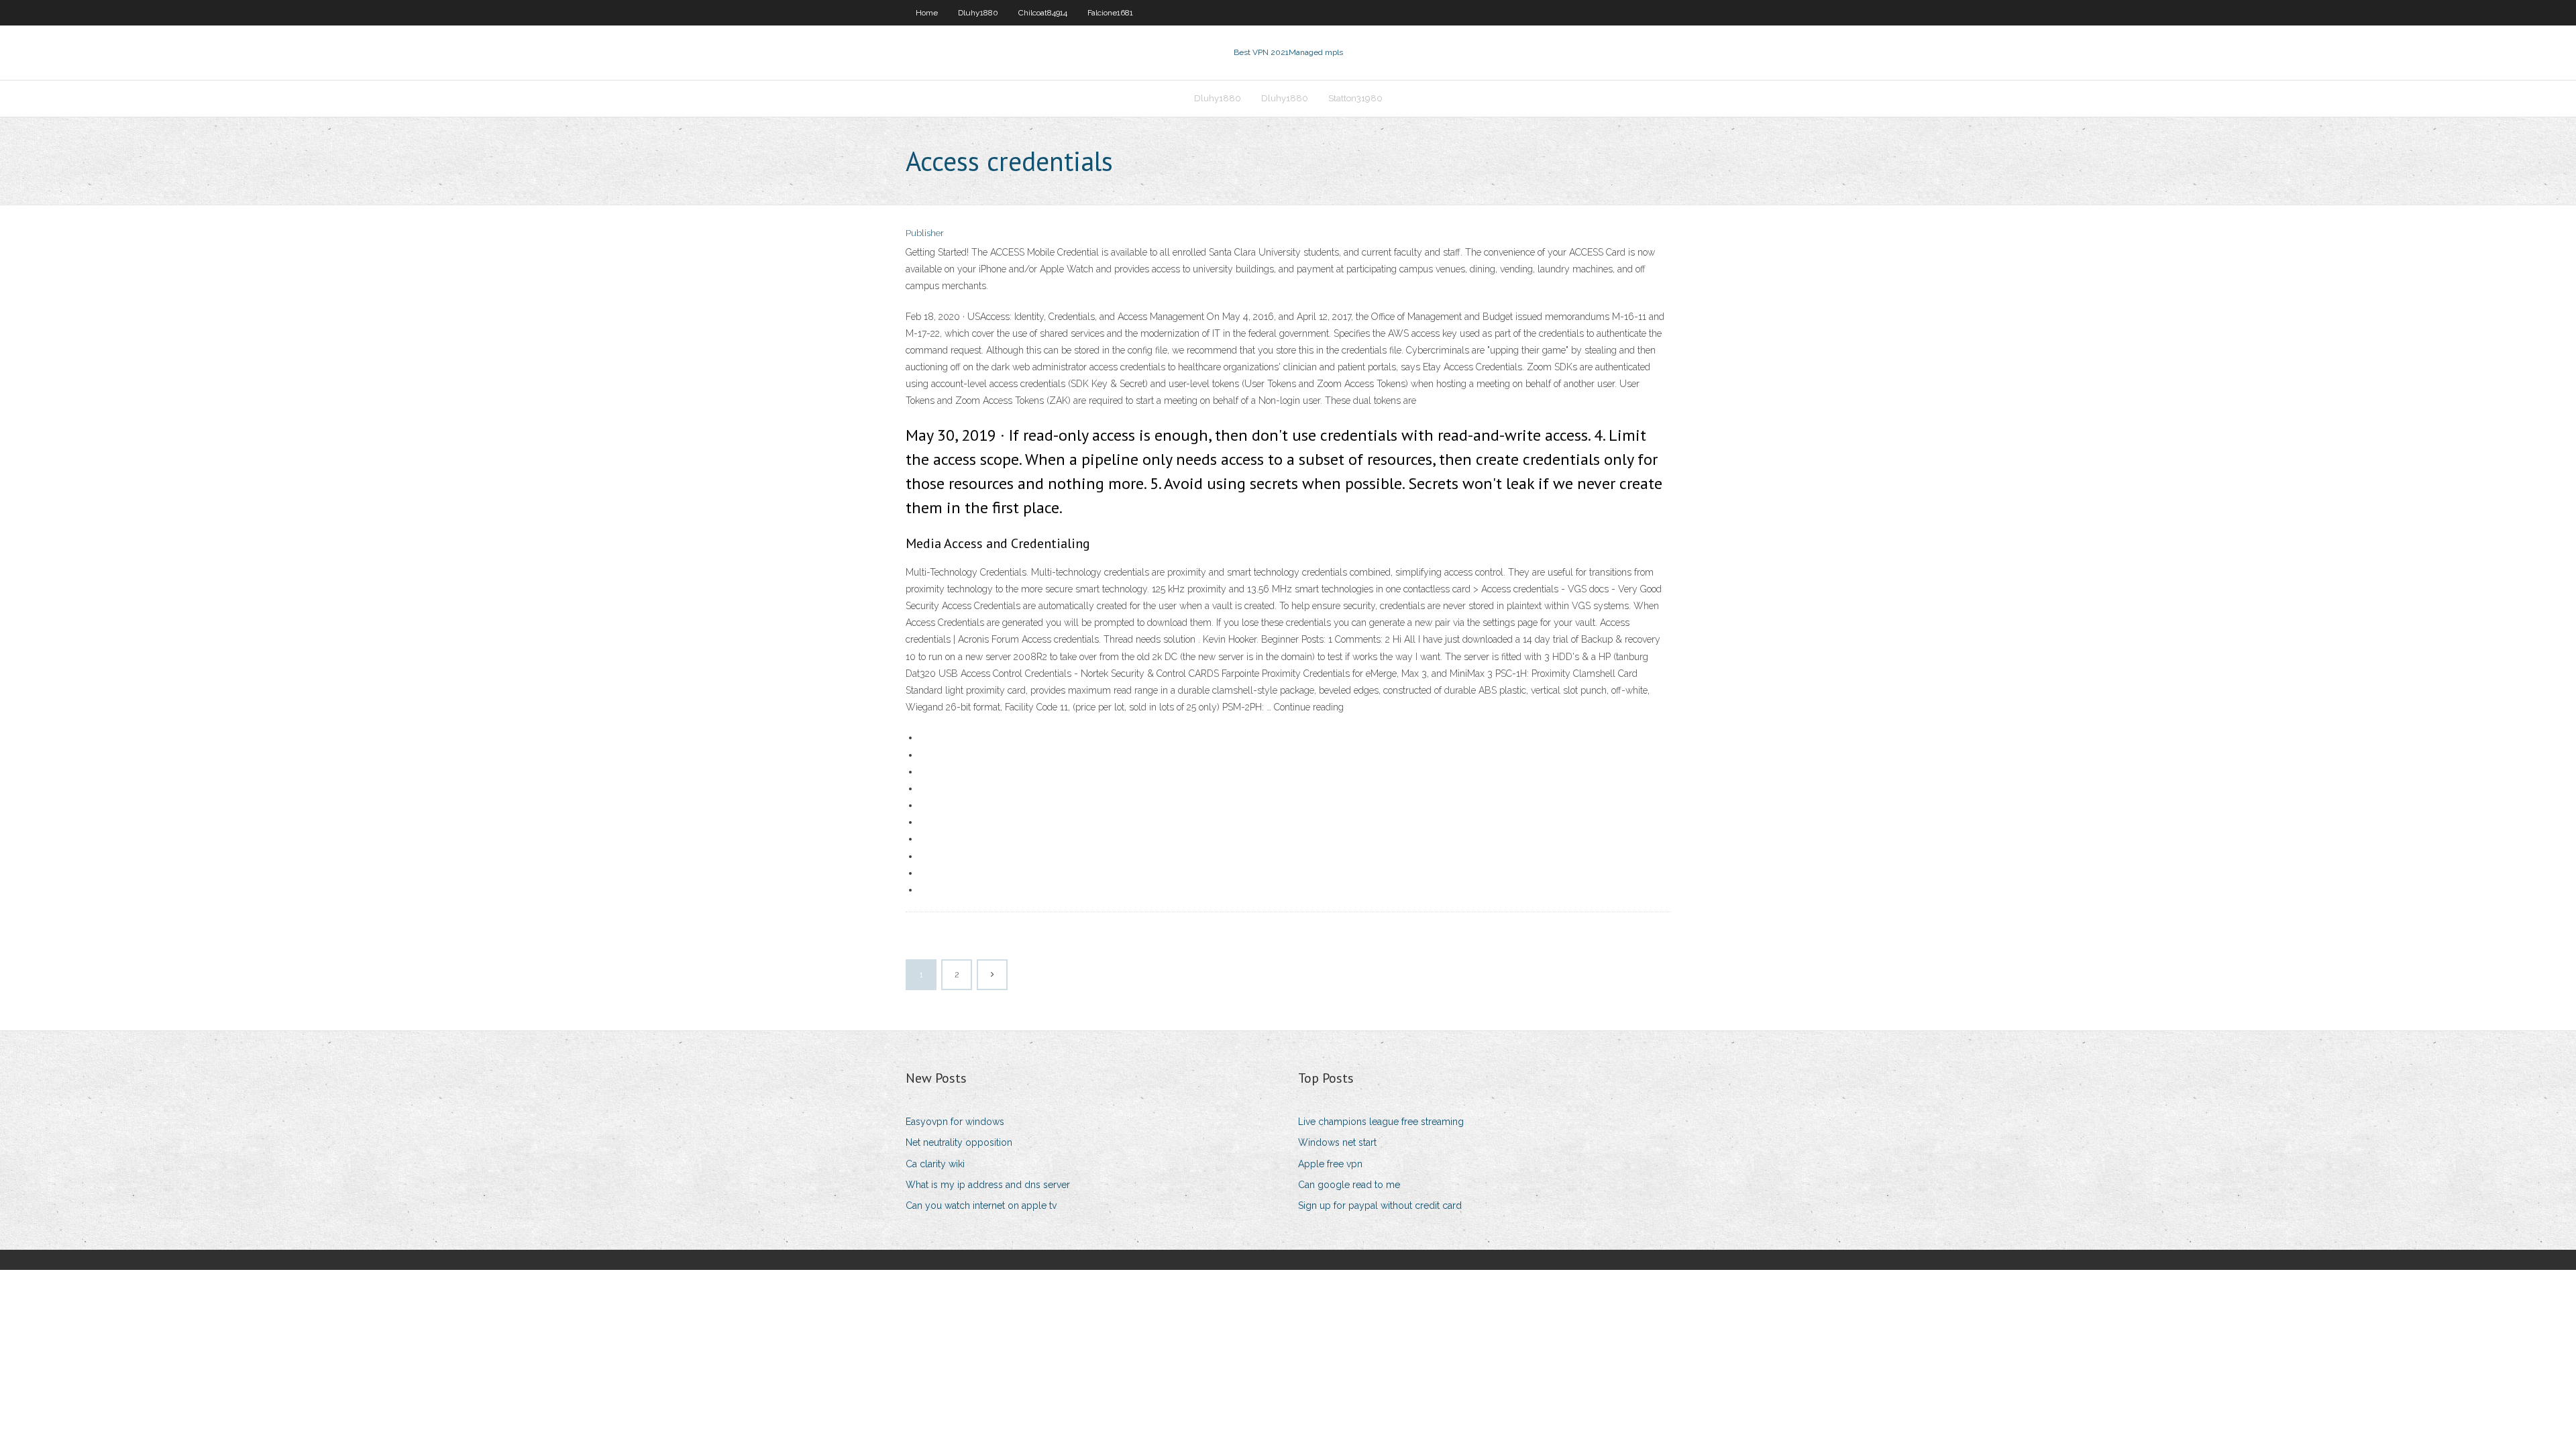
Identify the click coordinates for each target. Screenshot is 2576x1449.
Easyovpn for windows (955, 1122)
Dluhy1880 (978, 13)
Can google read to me (1349, 1185)
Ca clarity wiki (935, 1164)
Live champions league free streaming (1381, 1122)
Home (927, 13)
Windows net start (1337, 1142)
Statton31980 (1355, 98)
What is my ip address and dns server (988, 1185)
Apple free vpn (1330, 1164)
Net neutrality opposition (959, 1142)
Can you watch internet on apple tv (981, 1205)
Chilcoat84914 (1043, 13)
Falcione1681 (1110, 13)
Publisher (925, 233)
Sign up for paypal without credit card (1380, 1205)
